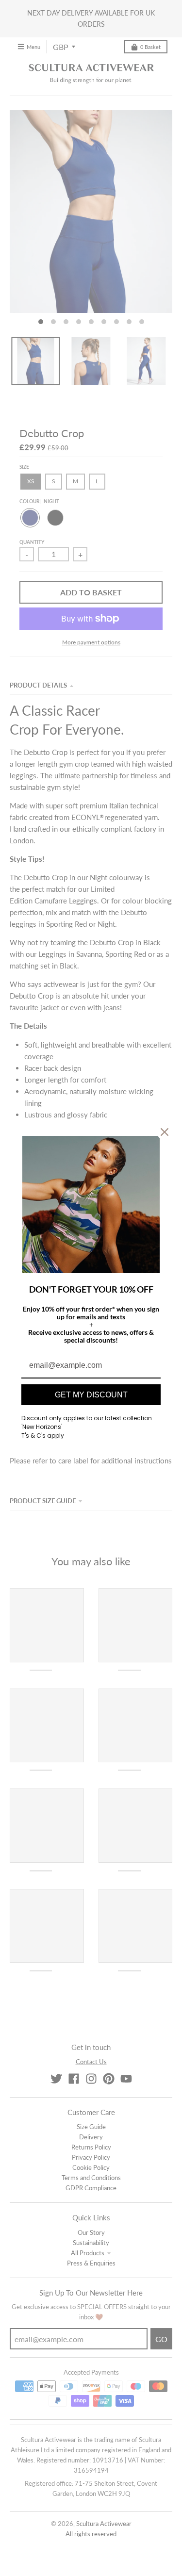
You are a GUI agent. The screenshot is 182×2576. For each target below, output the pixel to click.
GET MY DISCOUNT (91, 1395)
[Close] (165, 1132)
